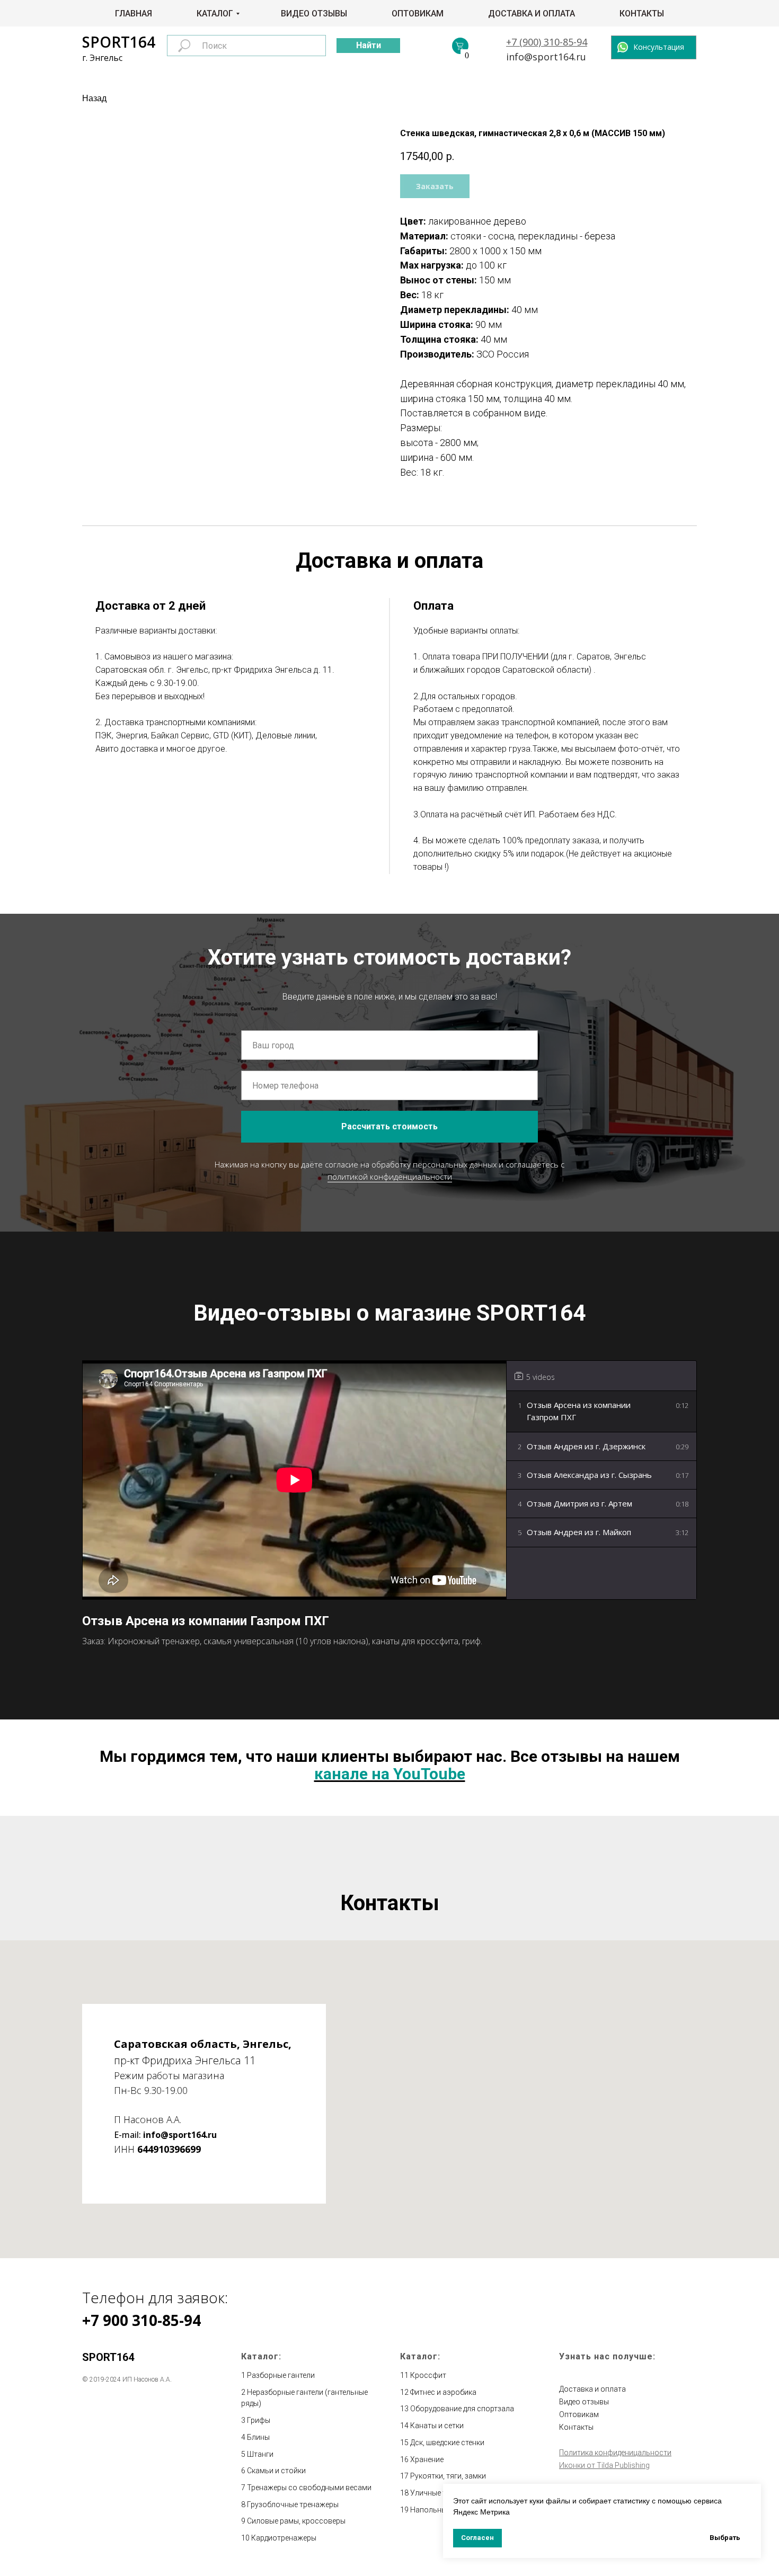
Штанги (260, 2454)
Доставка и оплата (532, 14)
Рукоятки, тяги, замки (448, 2476)
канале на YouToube (390, 1774)
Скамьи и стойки (276, 2471)
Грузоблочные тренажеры (293, 2504)
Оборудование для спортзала (462, 2409)
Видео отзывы (314, 14)
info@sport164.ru (546, 57)
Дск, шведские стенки (447, 2443)
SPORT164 (119, 42)
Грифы (259, 2420)
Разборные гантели (281, 2375)
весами (358, 2488)
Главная (134, 14)
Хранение (427, 2459)
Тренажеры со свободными (296, 2488)
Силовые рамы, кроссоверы (296, 2521)
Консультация (659, 47)
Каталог (215, 14)
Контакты (642, 14)
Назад (94, 98)
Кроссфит (428, 2375)
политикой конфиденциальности (390, 1176)
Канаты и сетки (437, 2426)
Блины (258, 2437)
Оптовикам (418, 14)
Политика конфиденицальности (615, 2453)
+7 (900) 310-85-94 (547, 42)
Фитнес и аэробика (443, 2392)
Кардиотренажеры (284, 2538)
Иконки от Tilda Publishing (604, 2465)
